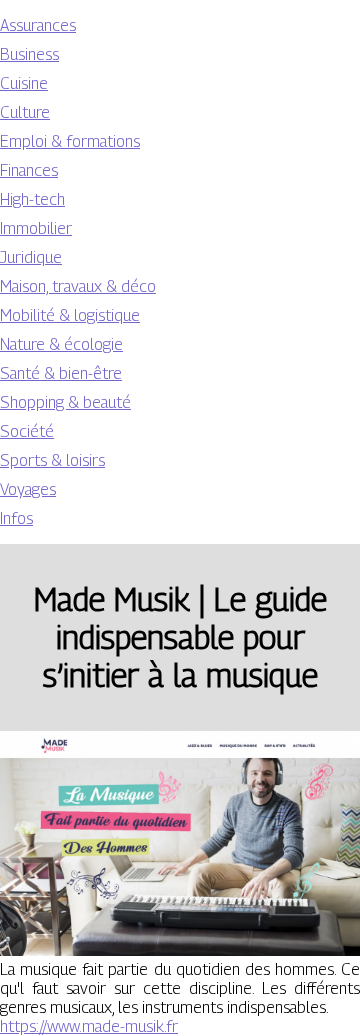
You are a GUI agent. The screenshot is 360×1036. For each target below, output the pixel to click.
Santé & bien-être (61, 373)
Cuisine (24, 83)
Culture (25, 112)
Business (29, 54)
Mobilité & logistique (70, 315)
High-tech (32, 199)
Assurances (38, 25)
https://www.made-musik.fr (89, 1026)
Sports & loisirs (52, 460)
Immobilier (36, 228)
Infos (16, 518)
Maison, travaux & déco (78, 286)
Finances (29, 170)
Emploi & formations (70, 141)
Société (27, 431)
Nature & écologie (61, 344)
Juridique (31, 257)
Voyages (28, 489)
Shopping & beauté (65, 402)
